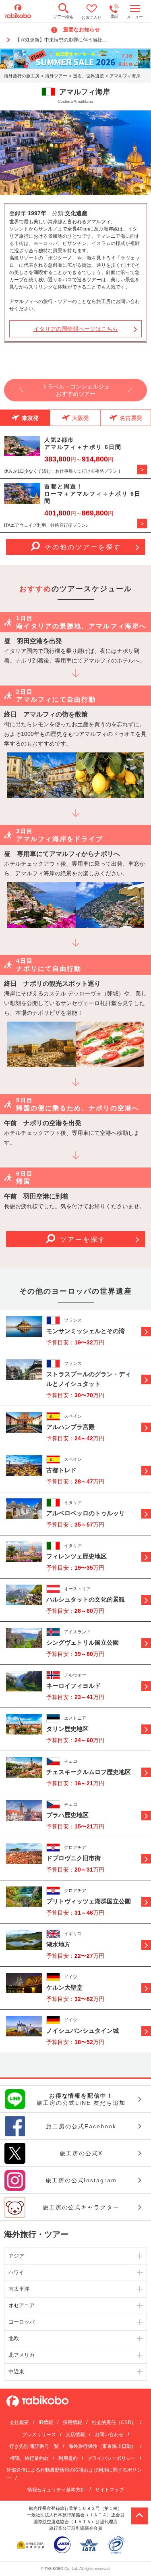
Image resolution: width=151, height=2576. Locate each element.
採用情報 (72, 2422)
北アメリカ (22, 2355)
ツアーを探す (83, 1239)
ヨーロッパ (22, 2322)
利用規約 (68, 2458)
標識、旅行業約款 (29, 2458)
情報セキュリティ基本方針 (56, 2490)
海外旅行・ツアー (36, 2234)
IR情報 (46, 2422)
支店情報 (75, 2435)
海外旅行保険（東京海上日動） (102, 2446)
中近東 (16, 2371)
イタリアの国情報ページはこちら (76, 329)
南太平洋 (19, 2289)
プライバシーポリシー (112, 2458)
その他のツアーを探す (83, 547)
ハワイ (16, 2272)
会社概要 (19, 2422)
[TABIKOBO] (18, 11)
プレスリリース (39, 2435)
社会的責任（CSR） (114, 2422)
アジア (16, 2256)
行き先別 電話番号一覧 (34, 2446)
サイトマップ (110, 2490)
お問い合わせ (109, 2435)
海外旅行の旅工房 (22, 76)
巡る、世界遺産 (88, 76)
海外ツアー (56, 76)
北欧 (14, 2338)
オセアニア (22, 2305)
